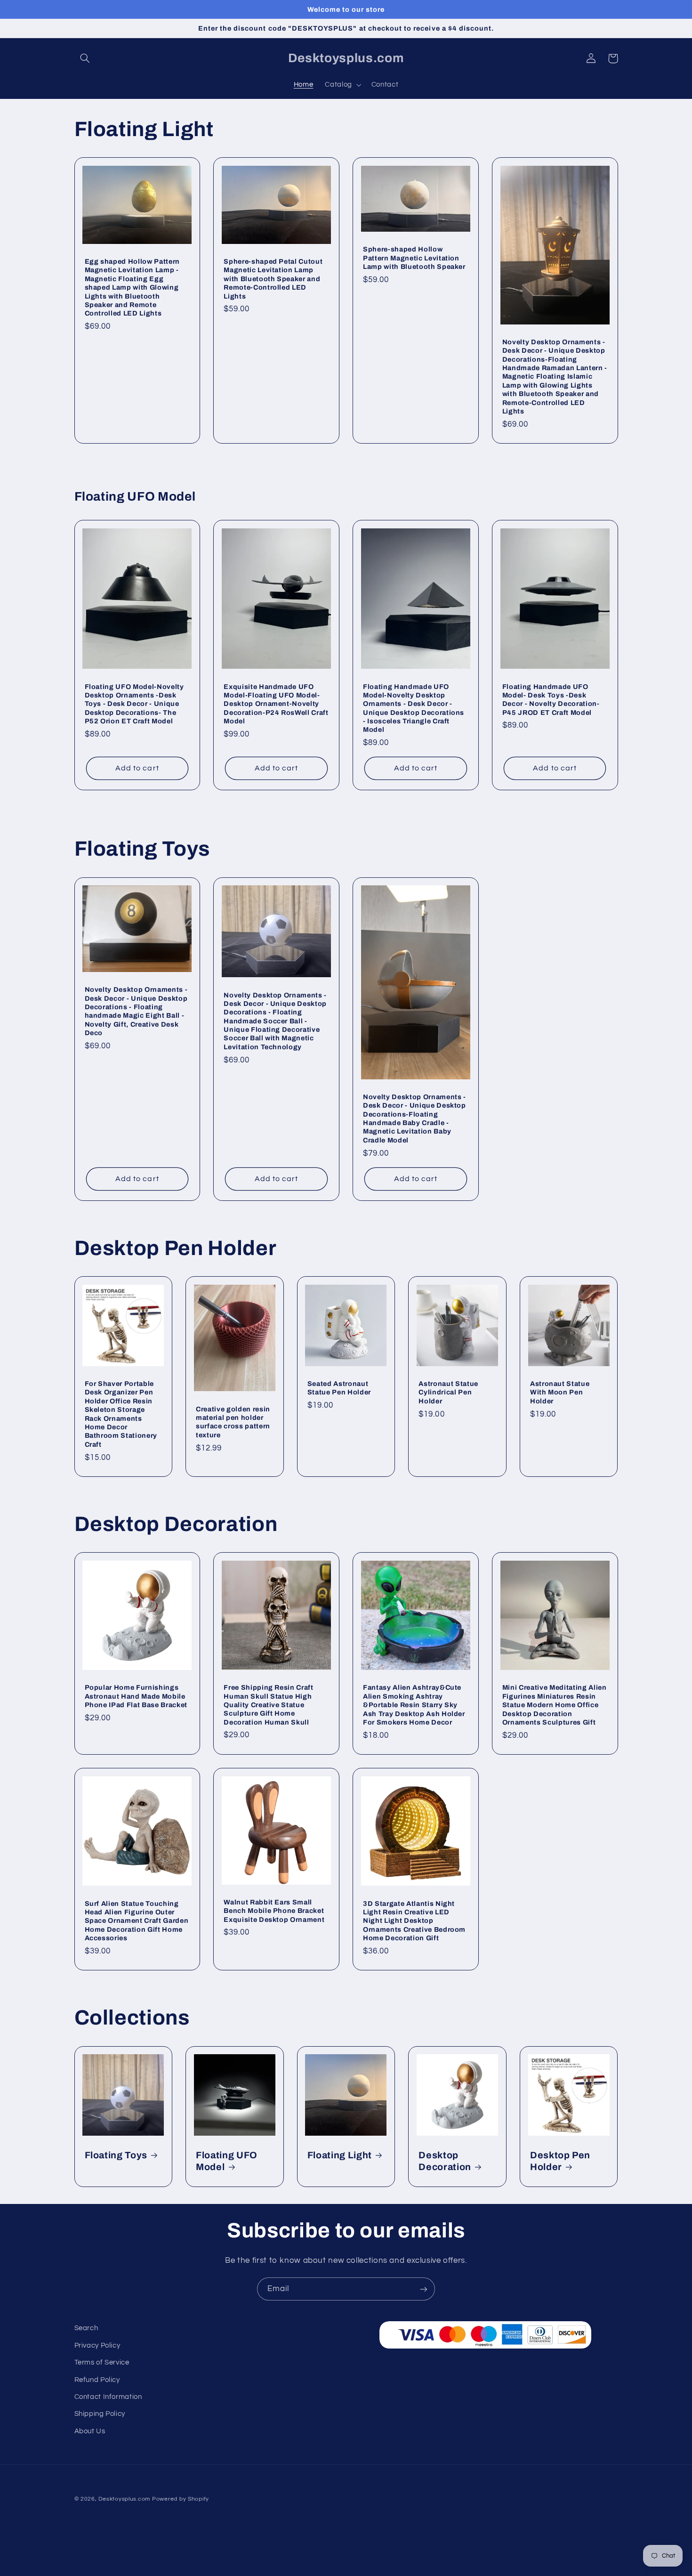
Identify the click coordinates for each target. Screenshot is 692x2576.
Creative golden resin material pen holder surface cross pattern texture (233, 1422)
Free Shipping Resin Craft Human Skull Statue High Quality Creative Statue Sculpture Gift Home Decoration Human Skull (269, 1705)
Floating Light (340, 2155)
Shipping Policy (100, 2414)
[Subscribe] (424, 2289)
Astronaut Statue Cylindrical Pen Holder (448, 1392)
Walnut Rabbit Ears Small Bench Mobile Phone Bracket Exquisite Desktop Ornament (274, 1911)
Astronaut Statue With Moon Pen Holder (560, 1392)
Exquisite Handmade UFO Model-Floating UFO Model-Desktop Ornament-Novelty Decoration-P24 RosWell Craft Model (276, 704)
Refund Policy (97, 2380)
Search (86, 2328)
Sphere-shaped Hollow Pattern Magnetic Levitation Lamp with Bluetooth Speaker (414, 258)
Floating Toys (116, 2155)
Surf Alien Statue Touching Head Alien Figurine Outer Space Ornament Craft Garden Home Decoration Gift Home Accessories (137, 1921)
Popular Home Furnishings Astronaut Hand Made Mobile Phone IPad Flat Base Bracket (136, 1696)
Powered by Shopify (181, 2499)
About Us (90, 2431)
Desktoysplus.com (124, 2499)
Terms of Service (102, 2362)
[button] (85, 58)
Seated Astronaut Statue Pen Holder (339, 1388)
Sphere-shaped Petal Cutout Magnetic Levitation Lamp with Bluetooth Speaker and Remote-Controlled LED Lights (273, 279)
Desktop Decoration (445, 2161)
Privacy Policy (97, 2345)
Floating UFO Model (227, 2161)
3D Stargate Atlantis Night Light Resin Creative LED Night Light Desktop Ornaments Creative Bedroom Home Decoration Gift (414, 1921)
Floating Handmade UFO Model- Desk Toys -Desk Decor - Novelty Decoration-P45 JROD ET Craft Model (551, 700)
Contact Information (108, 2397)
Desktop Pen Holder (560, 2161)
